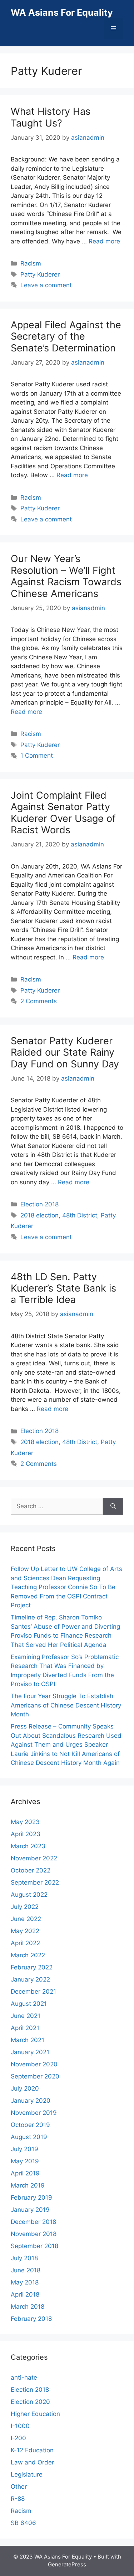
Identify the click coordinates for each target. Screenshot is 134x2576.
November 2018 (34, 2234)
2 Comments (39, 1001)
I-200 (18, 2438)
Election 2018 (39, 1204)
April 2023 (26, 1834)
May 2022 (25, 1931)
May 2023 (25, 1822)
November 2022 (34, 1858)
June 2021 (26, 2016)
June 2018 (26, 2270)
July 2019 (24, 2149)
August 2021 (29, 2004)
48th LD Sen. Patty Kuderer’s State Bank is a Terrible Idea (63, 1288)
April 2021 (25, 2028)
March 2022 (28, 1955)
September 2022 (35, 1882)
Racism (31, 263)
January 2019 (30, 2210)
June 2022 (26, 1919)
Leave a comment (46, 285)
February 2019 (31, 2198)
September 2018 (34, 2246)
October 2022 (31, 1870)
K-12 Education (32, 2450)
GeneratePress (67, 2564)
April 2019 (25, 2173)
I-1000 (20, 2426)
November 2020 (34, 2064)
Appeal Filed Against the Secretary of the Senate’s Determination (66, 336)
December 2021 (33, 1992)
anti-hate (24, 2377)
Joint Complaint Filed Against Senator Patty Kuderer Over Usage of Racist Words (63, 813)
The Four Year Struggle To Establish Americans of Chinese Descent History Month (66, 1705)
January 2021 (30, 2052)
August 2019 (29, 2137)
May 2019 (25, 2161)
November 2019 (34, 2113)
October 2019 (30, 2125)
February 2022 (32, 1967)
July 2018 (24, 2258)
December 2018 (33, 2222)
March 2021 (28, 2040)
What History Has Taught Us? (51, 117)
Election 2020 (30, 2402)
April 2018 (25, 2294)
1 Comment (37, 756)
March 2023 (28, 1846)
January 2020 (31, 2101)
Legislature (27, 2474)
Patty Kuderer (40, 274)
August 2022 (29, 1895)
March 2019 (28, 2185)
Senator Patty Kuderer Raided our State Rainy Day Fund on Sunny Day (65, 1052)
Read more (104, 241)
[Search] (113, 1506)
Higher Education (35, 2414)
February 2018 (31, 2319)
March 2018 (28, 2307)
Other (19, 2487)
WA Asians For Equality (62, 12)
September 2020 (35, 2076)
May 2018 (25, 2282)
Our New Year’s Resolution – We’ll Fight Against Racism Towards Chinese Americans (66, 576)
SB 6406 (23, 2523)
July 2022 (25, 1907)
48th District (80, 1215)
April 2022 (25, 1943)
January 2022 (30, 1979)
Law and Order (32, 2462)
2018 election (39, 1215)
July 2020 (25, 2088)
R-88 (18, 2499)
